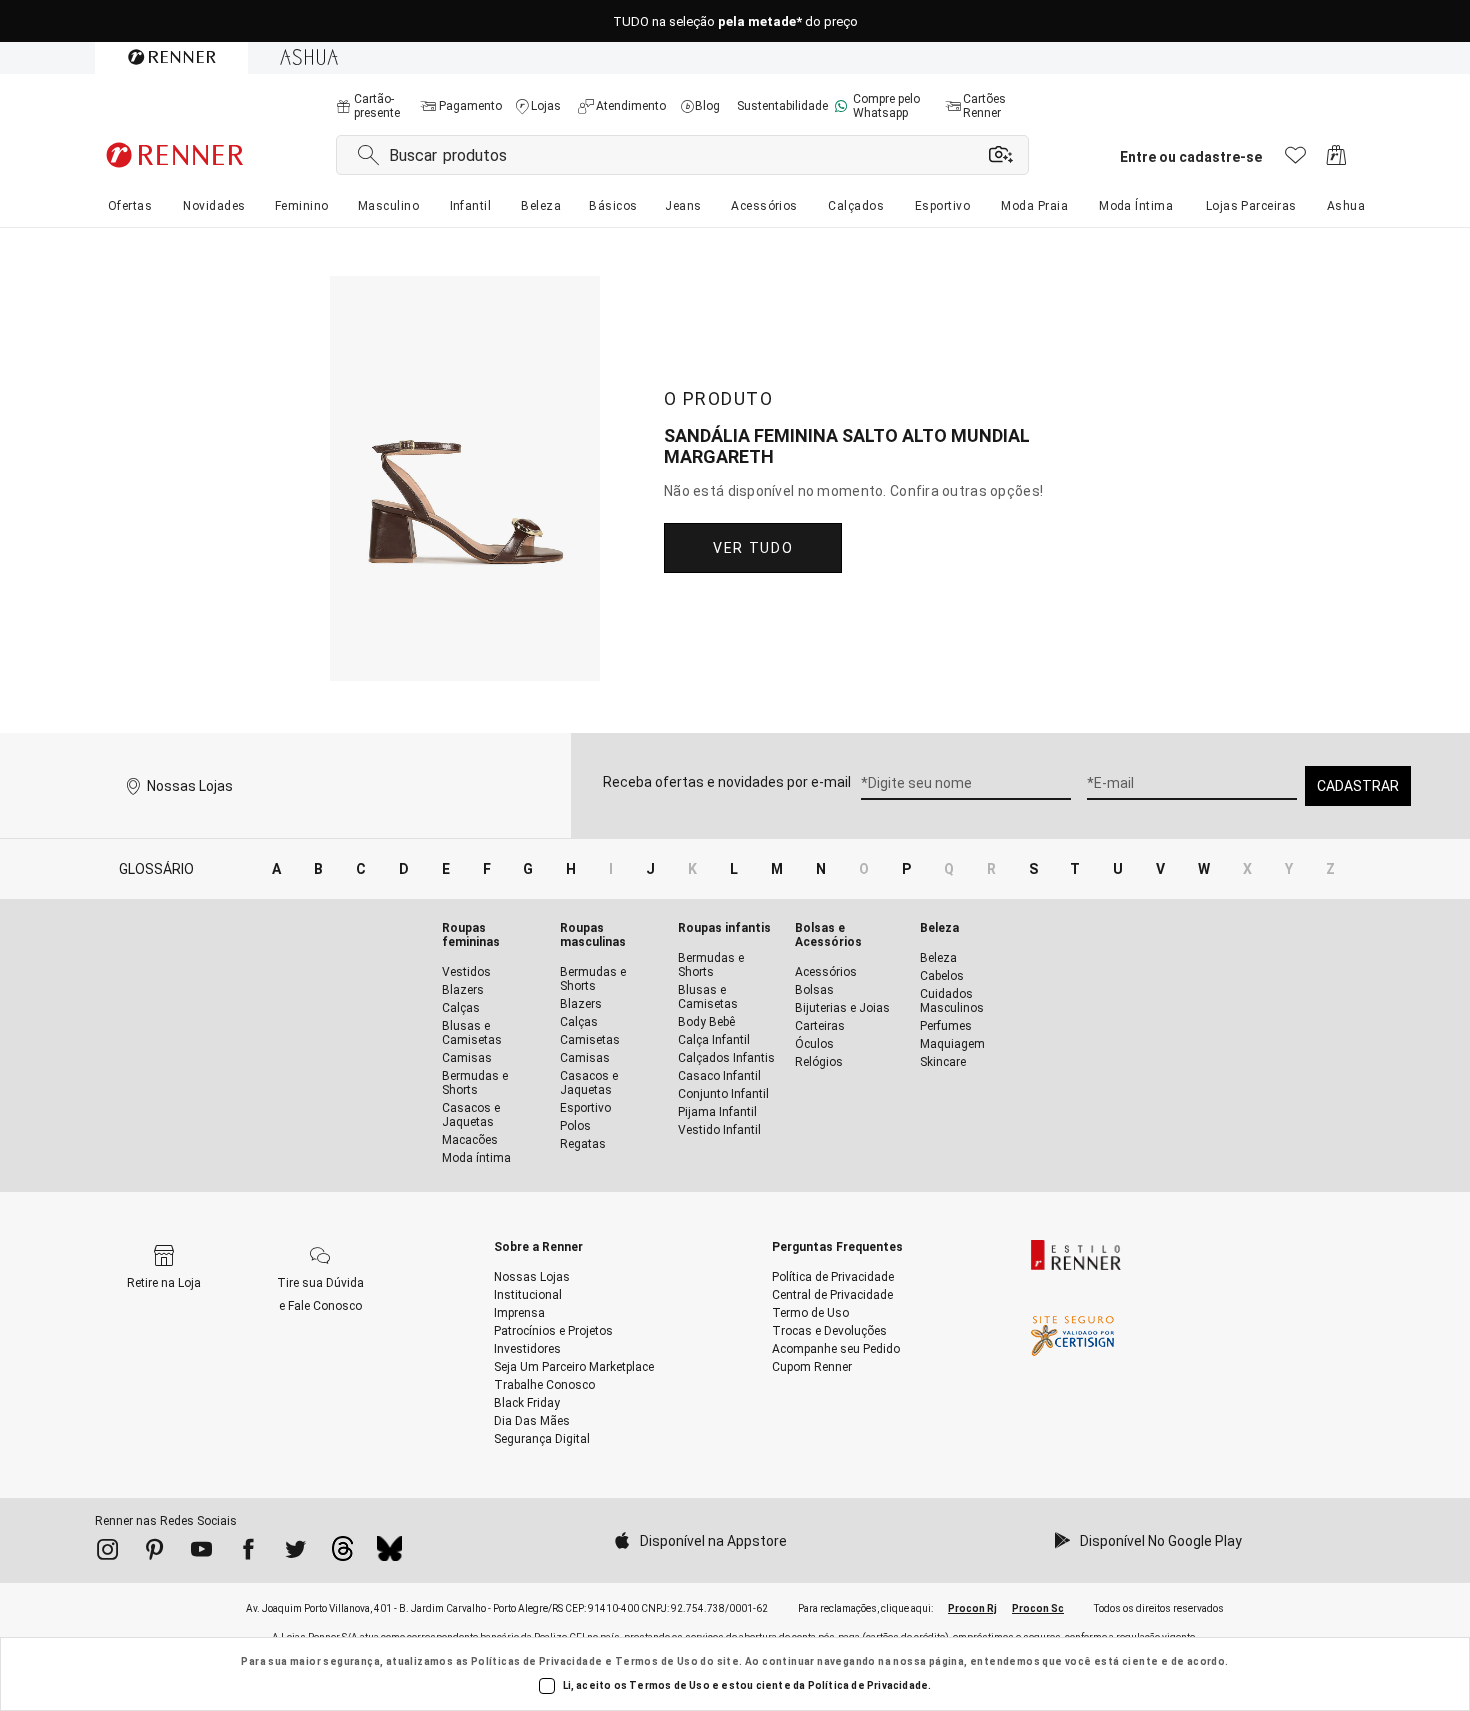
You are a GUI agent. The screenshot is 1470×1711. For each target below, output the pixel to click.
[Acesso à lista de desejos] (1295, 160)
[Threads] (342, 1554)
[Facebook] (248, 1553)
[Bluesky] (389, 1554)
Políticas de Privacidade (537, 1661)
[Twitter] (295, 1553)
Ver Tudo (753, 548)
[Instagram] (107, 1553)
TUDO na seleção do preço (735, 21)
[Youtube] (201, 1553)
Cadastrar (1358, 786)
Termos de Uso (656, 1661)
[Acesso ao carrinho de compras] (1336, 160)
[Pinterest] (154, 1553)
